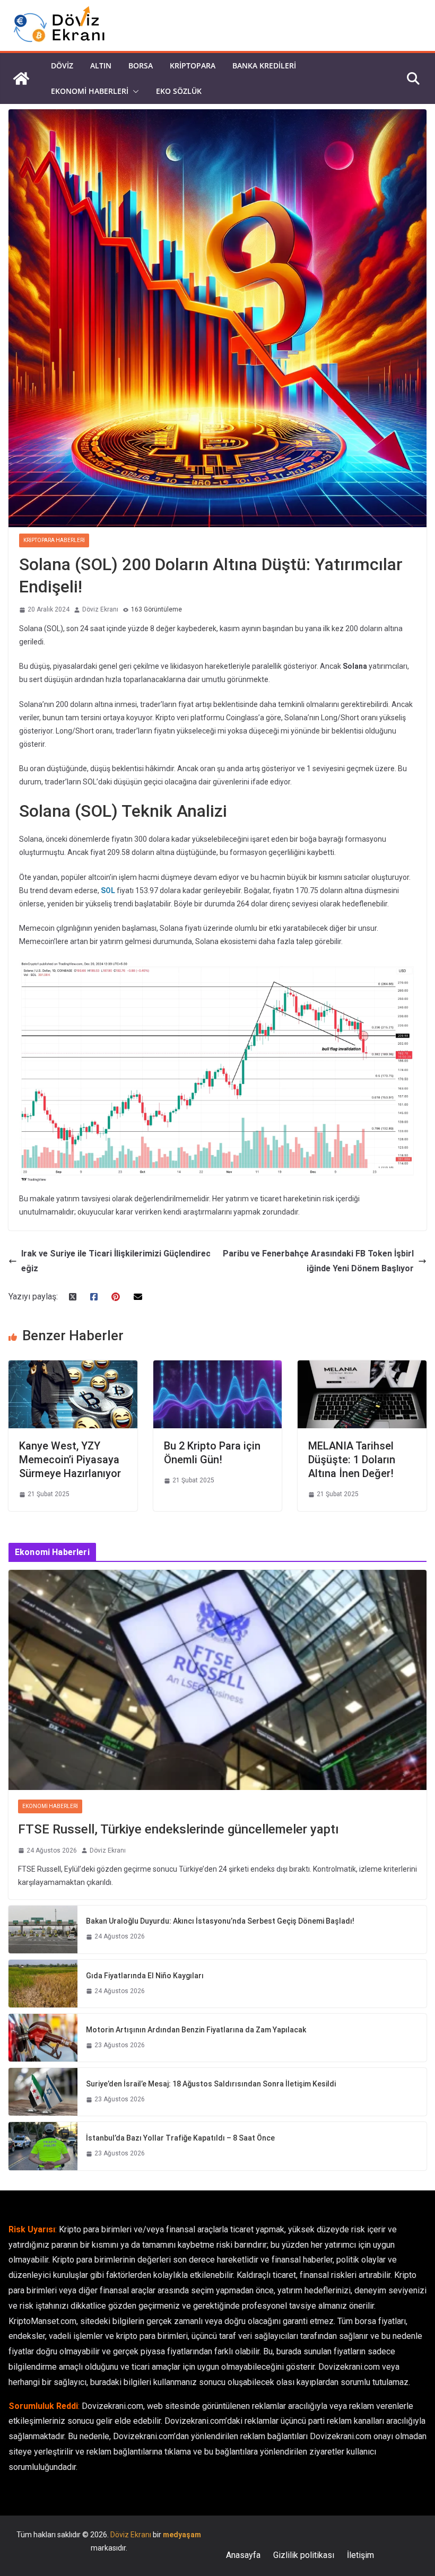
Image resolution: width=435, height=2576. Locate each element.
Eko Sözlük (179, 91)
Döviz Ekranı (100, 609)
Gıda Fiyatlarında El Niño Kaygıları (145, 1976)
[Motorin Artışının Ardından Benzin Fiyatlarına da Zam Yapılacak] (43, 2038)
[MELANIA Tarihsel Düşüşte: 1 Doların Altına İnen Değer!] (362, 1368)
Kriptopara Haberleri (54, 540)
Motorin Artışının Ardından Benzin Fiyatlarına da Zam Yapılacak (196, 2030)
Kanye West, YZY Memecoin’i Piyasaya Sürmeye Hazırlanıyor (70, 1460)
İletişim (360, 2555)
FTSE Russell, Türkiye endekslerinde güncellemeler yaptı (179, 1829)
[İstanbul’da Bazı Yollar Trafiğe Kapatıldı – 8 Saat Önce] (43, 2146)
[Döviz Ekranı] (21, 78)
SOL (108, 890)
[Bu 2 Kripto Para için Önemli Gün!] (218, 1368)
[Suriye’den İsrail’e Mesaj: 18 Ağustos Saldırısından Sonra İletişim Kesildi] (43, 2092)
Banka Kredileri (264, 66)
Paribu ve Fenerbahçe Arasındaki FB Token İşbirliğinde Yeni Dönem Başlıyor (318, 1261)
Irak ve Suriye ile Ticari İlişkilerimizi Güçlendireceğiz (116, 1261)
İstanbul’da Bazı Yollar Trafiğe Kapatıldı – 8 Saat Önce (180, 2138)
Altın (101, 66)
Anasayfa (243, 2555)
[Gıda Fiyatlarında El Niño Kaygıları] (43, 1984)
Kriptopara (193, 66)
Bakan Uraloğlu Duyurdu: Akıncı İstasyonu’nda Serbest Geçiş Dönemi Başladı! (220, 1921)
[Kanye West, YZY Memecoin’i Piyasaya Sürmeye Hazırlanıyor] (73, 1368)
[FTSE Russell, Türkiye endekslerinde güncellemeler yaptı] (217, 1680)
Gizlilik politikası (304, 2555)
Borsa (141, 66)
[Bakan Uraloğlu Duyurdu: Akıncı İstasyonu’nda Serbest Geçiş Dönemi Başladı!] (43, 1929)
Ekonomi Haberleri (90, 91)
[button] (134, 91)
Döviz (62, 66)
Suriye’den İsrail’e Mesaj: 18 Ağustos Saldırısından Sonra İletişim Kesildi (211, 2084)
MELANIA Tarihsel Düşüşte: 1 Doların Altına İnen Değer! (352, 1460)
